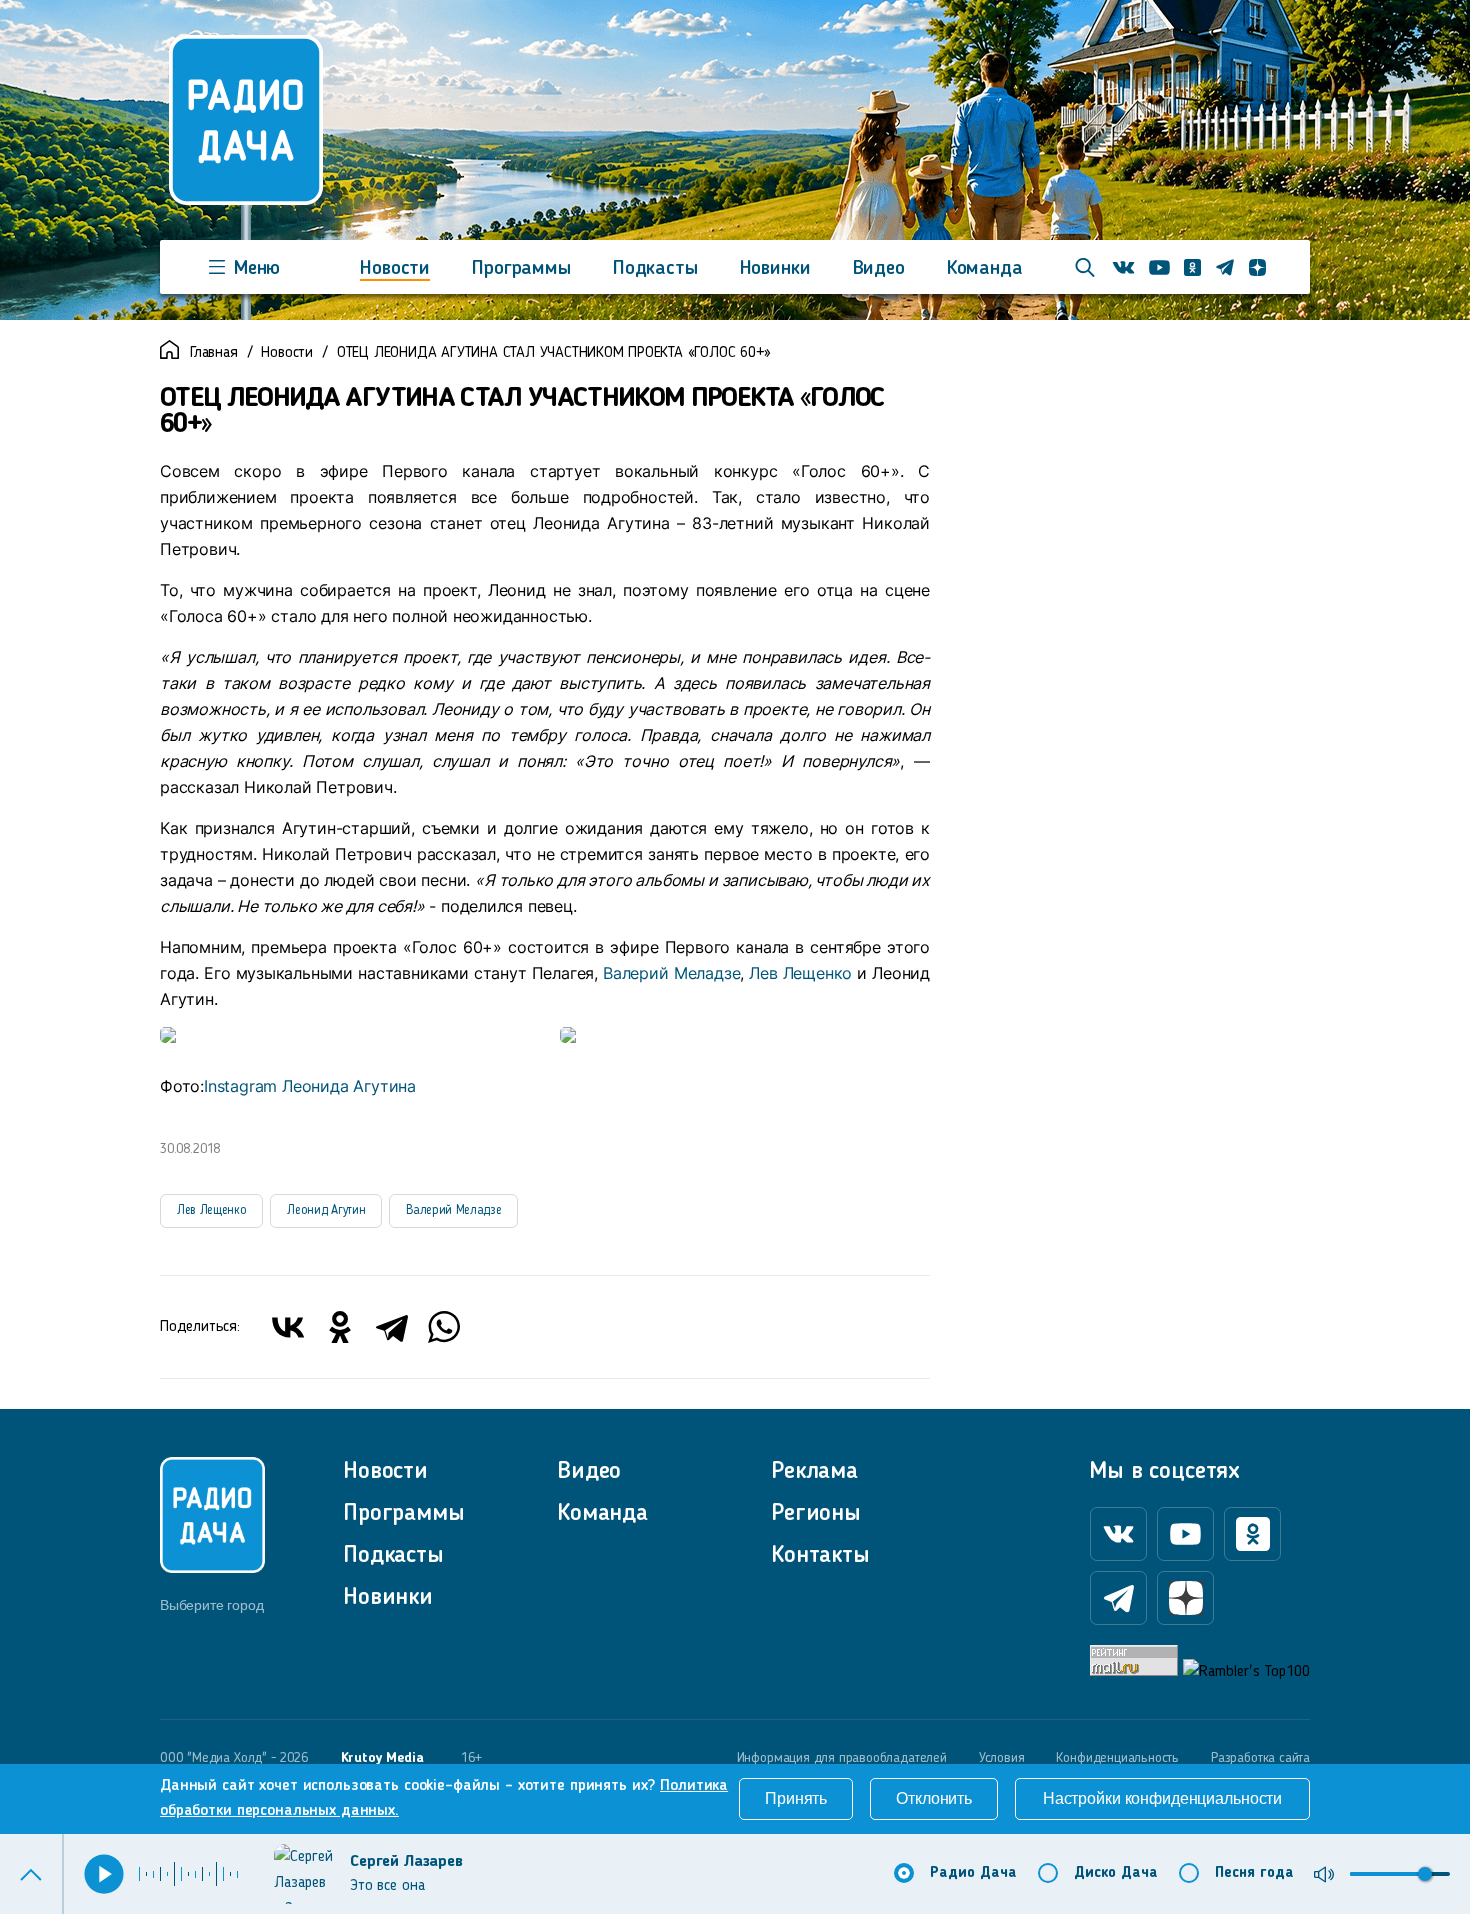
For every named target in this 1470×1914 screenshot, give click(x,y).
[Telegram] (392, 1327)
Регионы (816, 1514)
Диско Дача (1116, 1873)
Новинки (775, 269)
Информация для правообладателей (842, 1758)
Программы (521, 269)
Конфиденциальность (1117, 1758)
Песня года (1254, 1873)
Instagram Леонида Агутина (310, 1086)
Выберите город (211, 1605)
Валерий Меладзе (669, 973)
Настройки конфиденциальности (1162, 1798)
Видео (879, 269)
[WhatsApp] (444, 1327)
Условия (1002, 1758)
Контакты (820, 1556)
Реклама (814, 1472)
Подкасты (655, 269)
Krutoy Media (382, 1758)
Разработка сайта (1260, 1758)
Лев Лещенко (800, 973)
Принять (796, 1798)
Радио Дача (973, 1873)
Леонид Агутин (326, 1210)
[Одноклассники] (340, 1327)
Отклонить (934, 1798)
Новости (395, 269)
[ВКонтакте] (288, 1327)
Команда (985, 269)
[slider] (1425, 1874)
